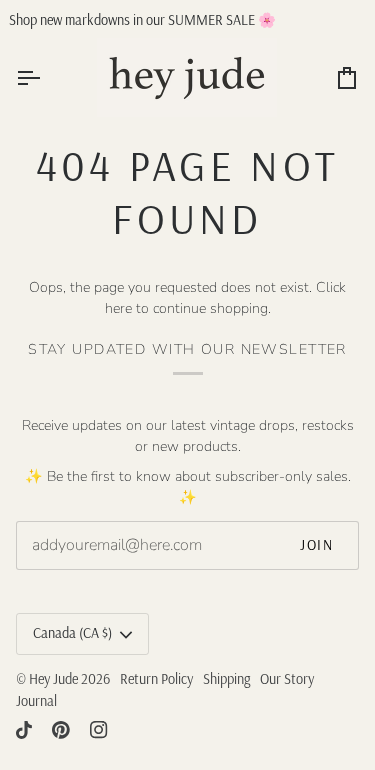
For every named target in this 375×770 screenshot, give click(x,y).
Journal (36, 701)
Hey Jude (53, 679)
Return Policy (156, 679)
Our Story (287, 679)
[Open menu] (46, 77)
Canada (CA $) (72, 633)
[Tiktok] (24, 730)
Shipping (226, 679)
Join (316, 545)
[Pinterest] (61, 730)
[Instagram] (99, 730)
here (118, 308)
